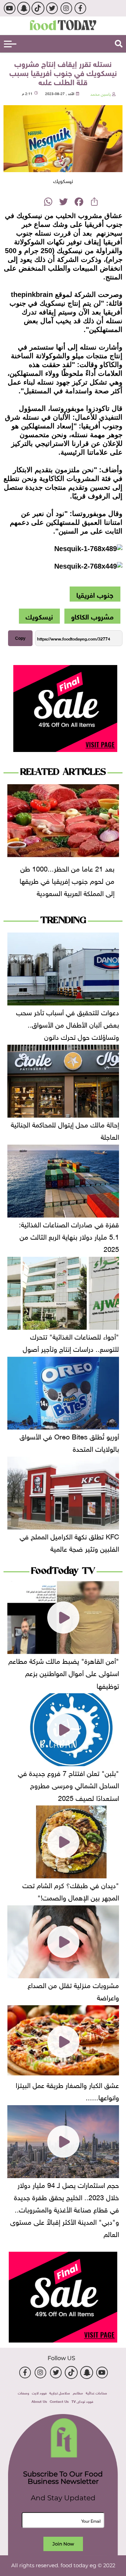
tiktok (38, 8)
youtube (9, 8)
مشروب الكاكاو (92, 616)
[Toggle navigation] (10, 44)
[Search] (119, 44)
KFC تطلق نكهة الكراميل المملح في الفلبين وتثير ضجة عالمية (69, 1542)
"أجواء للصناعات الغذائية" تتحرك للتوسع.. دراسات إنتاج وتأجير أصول (71, 1342)
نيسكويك (39, 616)
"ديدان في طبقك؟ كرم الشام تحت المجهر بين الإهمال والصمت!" (71, 1890)
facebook (80, 8)
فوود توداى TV (82, 2401)
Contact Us (59, 2401)
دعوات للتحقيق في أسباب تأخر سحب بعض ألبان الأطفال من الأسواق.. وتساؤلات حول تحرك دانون (68, 1024)
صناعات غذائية (96, 2392)
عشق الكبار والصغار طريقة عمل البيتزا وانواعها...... (67, 2090)
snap (24, 8)
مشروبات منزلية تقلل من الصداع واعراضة (73, 1990)
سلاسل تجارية (60, 2392)
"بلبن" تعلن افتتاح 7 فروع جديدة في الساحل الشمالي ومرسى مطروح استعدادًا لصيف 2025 (68, 1784)
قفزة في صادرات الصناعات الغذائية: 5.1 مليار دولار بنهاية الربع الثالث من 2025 (69, 1236)
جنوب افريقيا (95, 594)
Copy (20, 638)
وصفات (23, 2392)
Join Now (63, 2544)
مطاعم (78, 2392)
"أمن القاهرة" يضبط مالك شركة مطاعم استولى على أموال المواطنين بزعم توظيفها (64, 1672)
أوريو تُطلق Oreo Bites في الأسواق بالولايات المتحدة (69, 1442)
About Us (39, 2401)
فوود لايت (39, 2392)
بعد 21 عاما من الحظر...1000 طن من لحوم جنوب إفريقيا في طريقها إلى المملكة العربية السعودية (67, 880)
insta (66, 8)
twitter (52, 8)
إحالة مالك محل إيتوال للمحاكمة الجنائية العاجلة (65, 1130)
